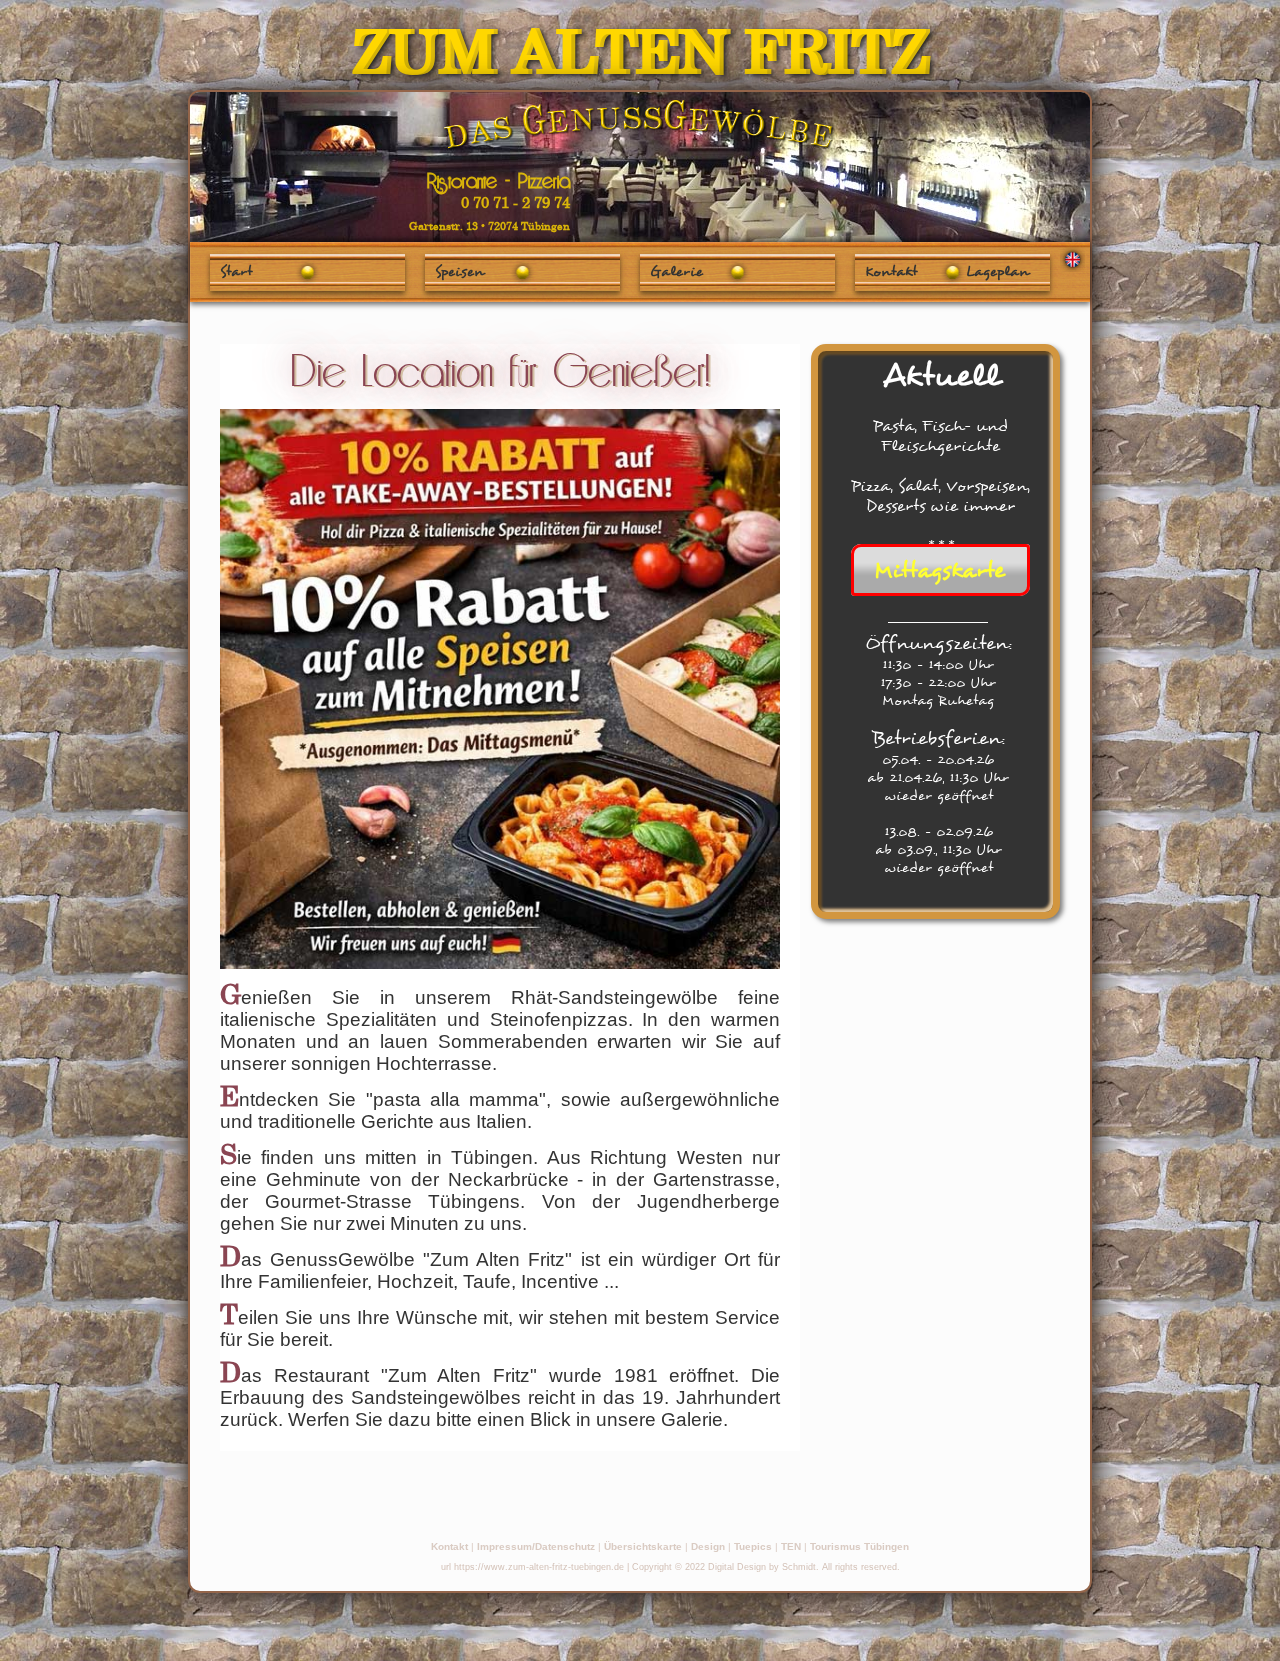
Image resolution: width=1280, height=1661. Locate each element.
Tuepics (753, 1546)
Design (708, 1546)
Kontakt (449, 1546)
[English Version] (1072, 258)
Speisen (459, 271)
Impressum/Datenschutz (536, 1546)
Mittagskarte (939, 570)
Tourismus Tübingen (859, 1546)
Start (236, 271)
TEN (791, 1546)
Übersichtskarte (643, 1546)
